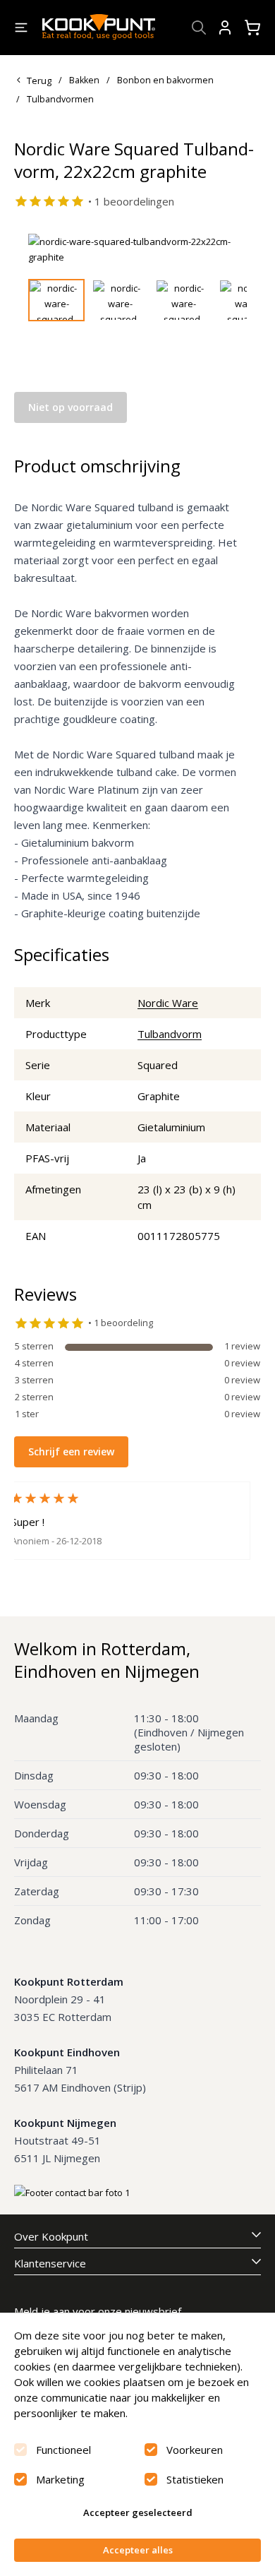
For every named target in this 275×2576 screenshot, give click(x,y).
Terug (39, 80)
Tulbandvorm (170, 1034)
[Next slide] (228, 249)
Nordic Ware (168, 1003)
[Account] (225, 28)
